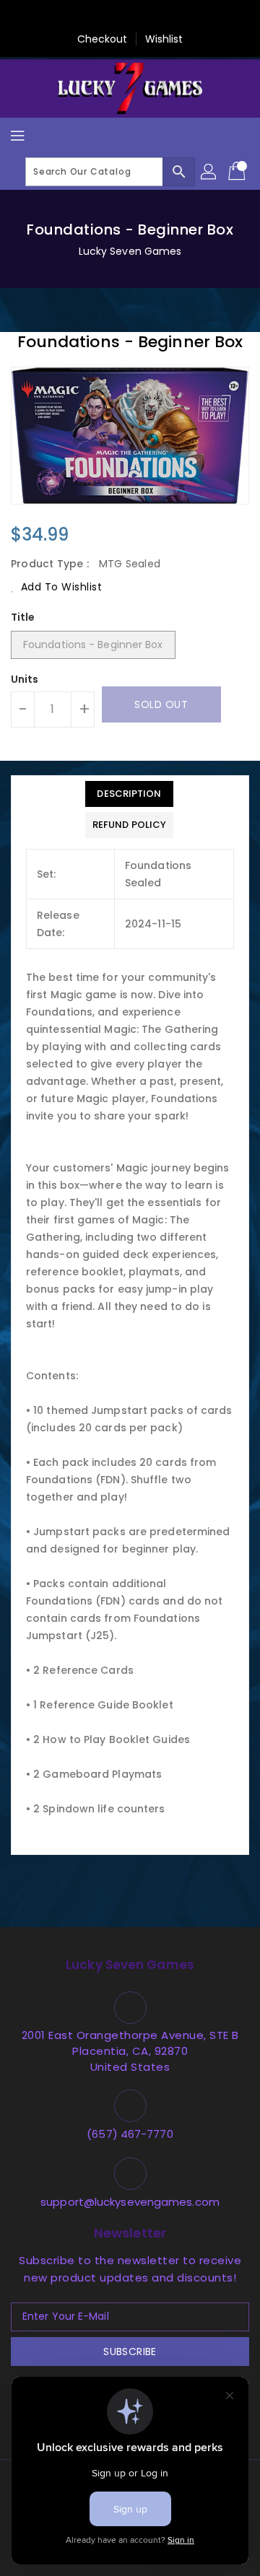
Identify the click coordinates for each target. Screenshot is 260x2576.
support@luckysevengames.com (130, 2202)
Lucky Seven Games (130, 251)
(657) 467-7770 (130, 2134)
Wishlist (164, 39)
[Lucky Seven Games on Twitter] (89, 17)
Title (23, 617)
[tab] (129, 794)
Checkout (103, 39)
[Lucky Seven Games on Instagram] (144, 17)
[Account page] (209, 172)
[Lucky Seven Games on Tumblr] (171, 17)
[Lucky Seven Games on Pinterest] (116, 17)
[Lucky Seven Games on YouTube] (199, 17)
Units (25, 679)
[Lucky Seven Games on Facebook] (61, 17)
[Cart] (238, 172)
